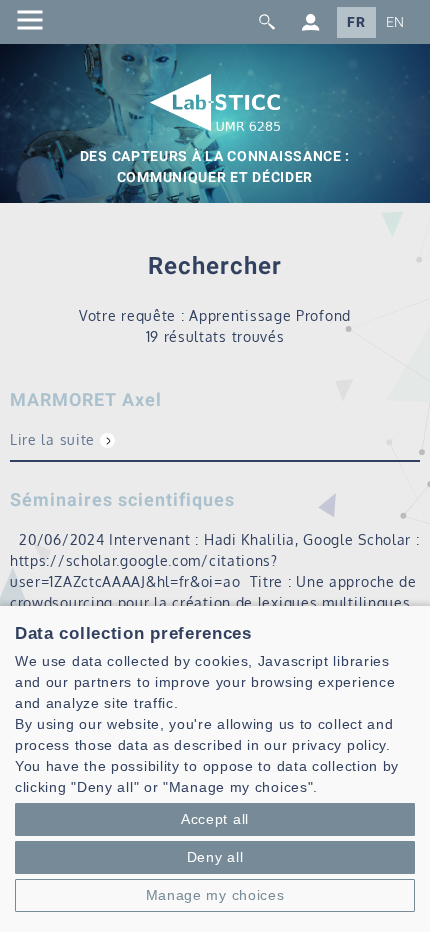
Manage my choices (215, 895)
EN (395, 22)
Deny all (215, 857)
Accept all (215, 819)
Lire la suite (52, 439)
